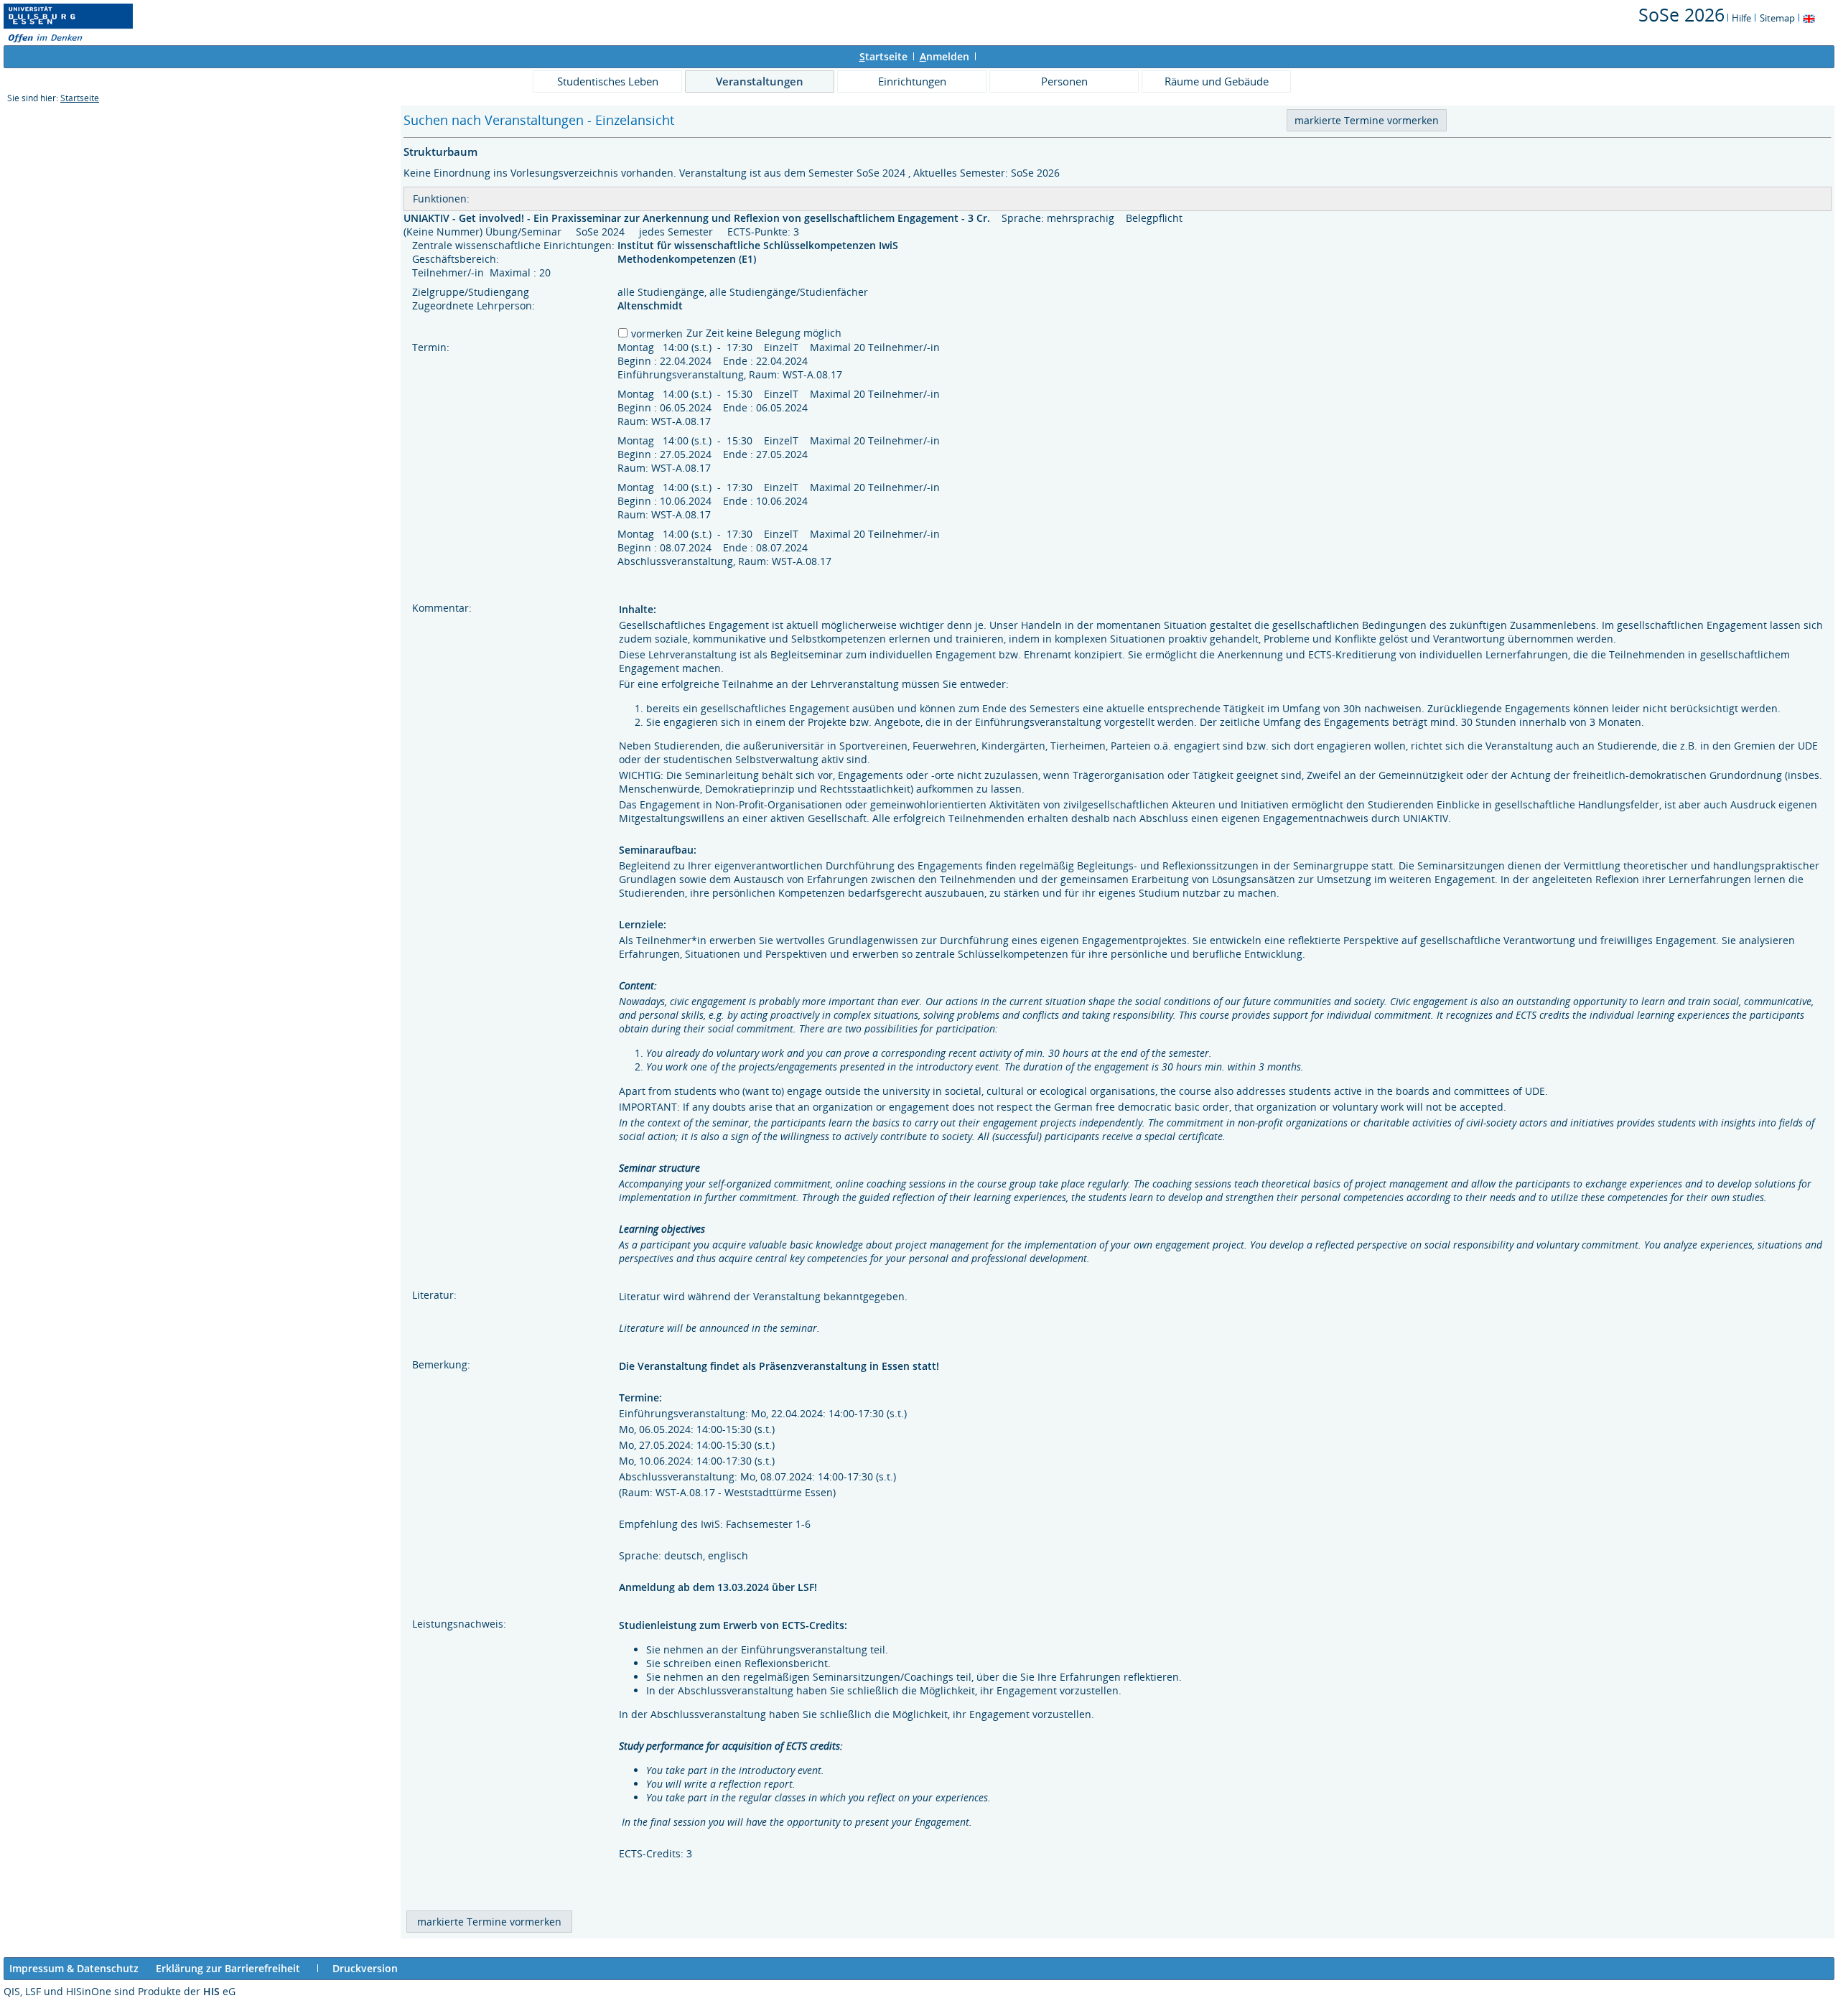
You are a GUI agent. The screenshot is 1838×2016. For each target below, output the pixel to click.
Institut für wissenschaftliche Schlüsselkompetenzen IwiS (759, 245)
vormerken (657, 333)
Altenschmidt (650, 305)
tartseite (883, 56)
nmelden (944, 56)
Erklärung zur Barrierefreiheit (228, 1968)
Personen (1064, 81)
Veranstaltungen (760, 81)
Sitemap (1777, 18)
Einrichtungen (912, 81)
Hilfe (1741, 18)
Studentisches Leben (608, 81)
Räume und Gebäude (1217, 81)
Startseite (80, 98)
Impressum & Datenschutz (74, 1968)
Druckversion (365, 1968)
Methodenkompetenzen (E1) (688, 259)
